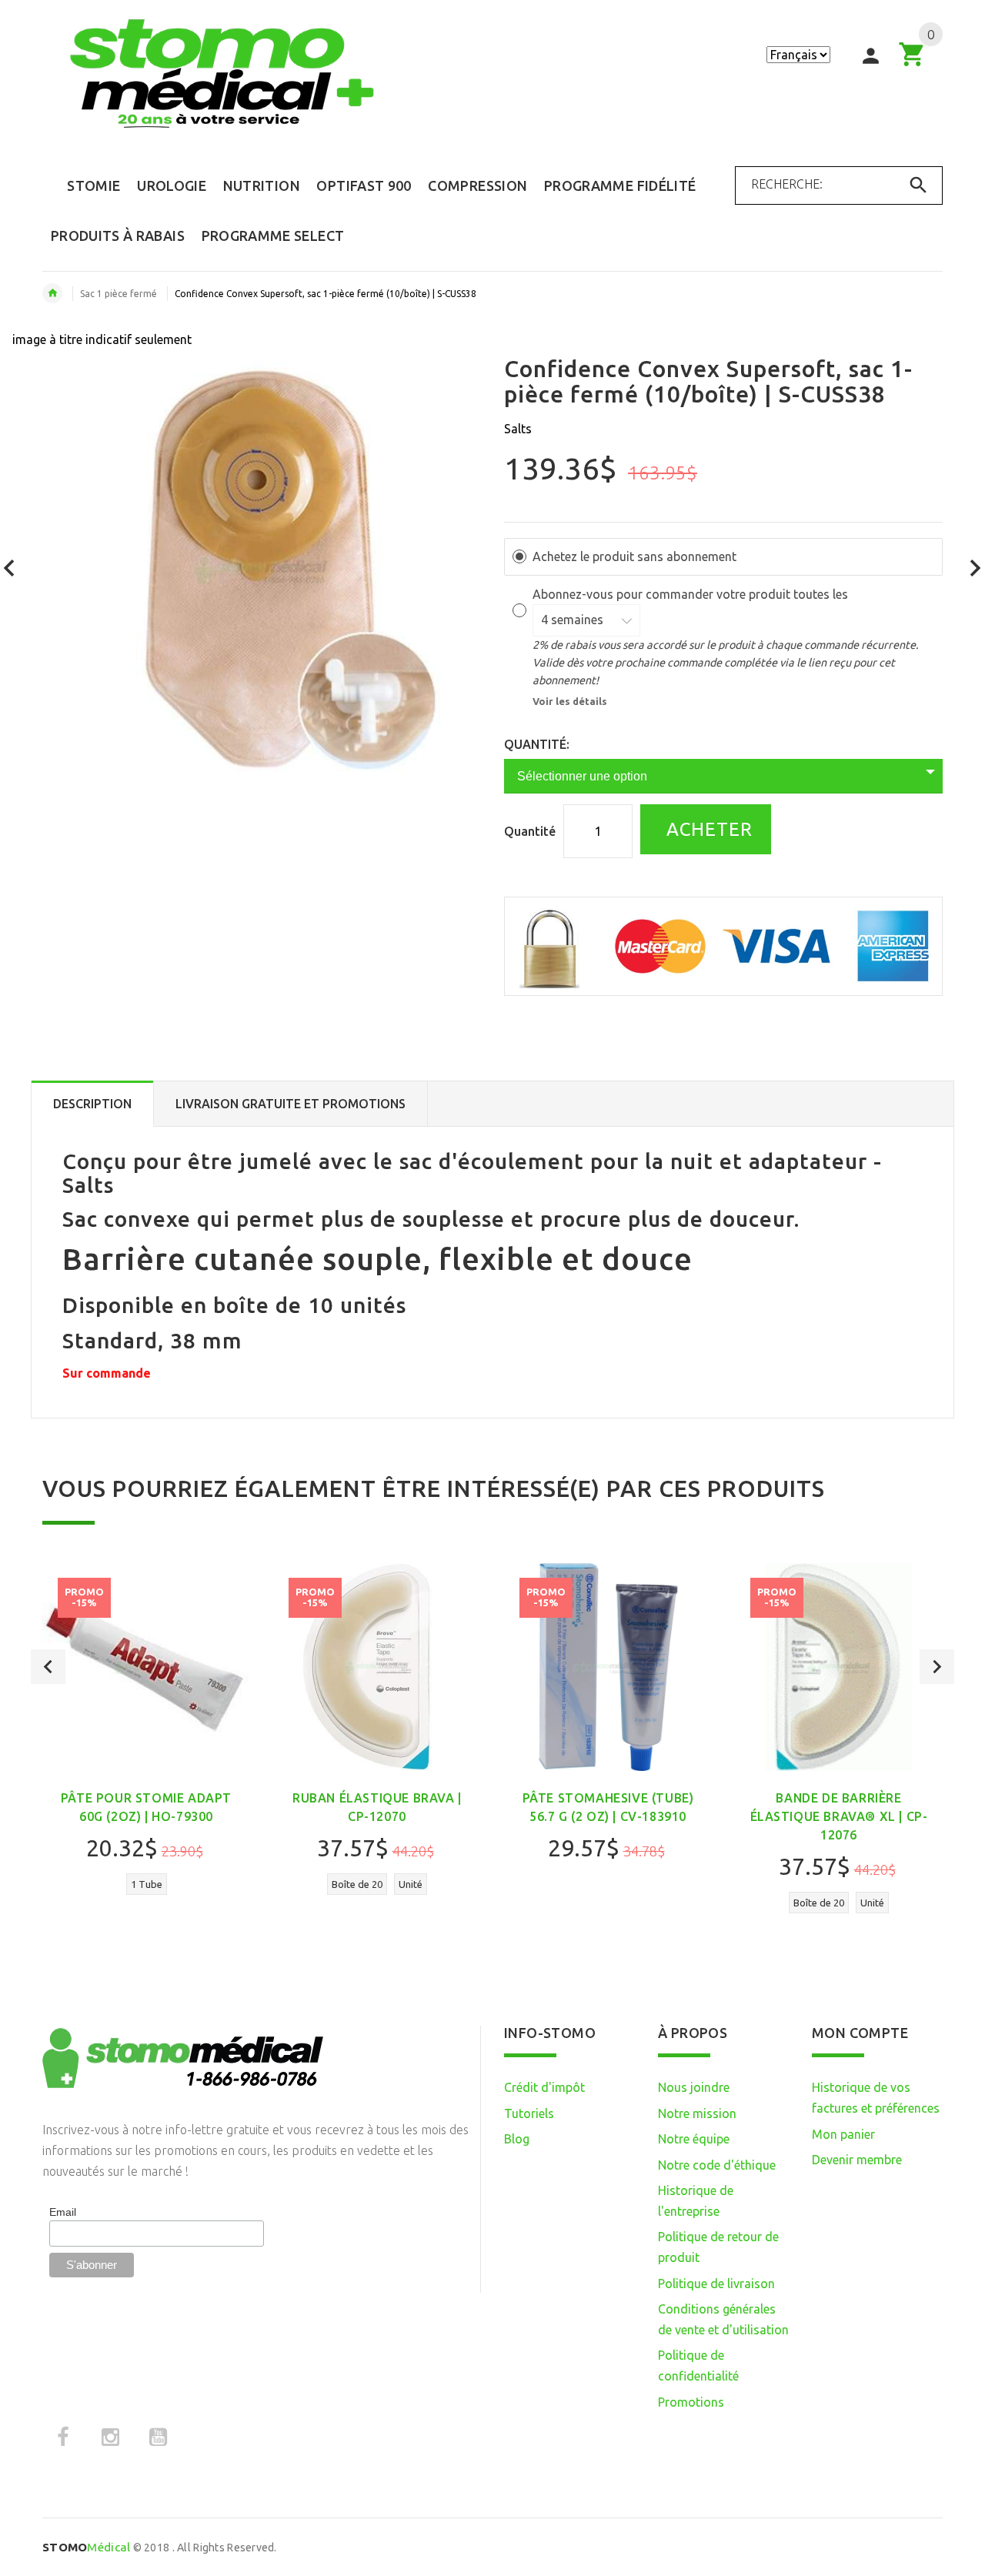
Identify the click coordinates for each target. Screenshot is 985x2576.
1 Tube (147, 1884)
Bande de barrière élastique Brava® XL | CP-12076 (839, 1816)
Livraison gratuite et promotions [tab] (290, 1104)
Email (63, 2212)
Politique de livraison (716, 2284)
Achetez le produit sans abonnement (634, 556)
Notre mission (697, 2113)
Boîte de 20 (357, 1884)
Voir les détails (570, 701)
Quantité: (537, 744)
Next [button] (937, 1667)
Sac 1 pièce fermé (119, 294)
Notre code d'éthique (717, 2165)
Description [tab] (92, 1104)
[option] (146, 1738)
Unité (411, 1884)
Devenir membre (857, 2160)
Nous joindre (694, 2087)
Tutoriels (529, 2113)
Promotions (691, 2402)
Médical (86, 2547)
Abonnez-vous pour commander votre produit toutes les (692, 594)
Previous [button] (48, 1667)
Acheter (707, 829)
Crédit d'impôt (544, 2087)
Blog (517, 2139)
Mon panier (843, 2134)
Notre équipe (694, 2139)
